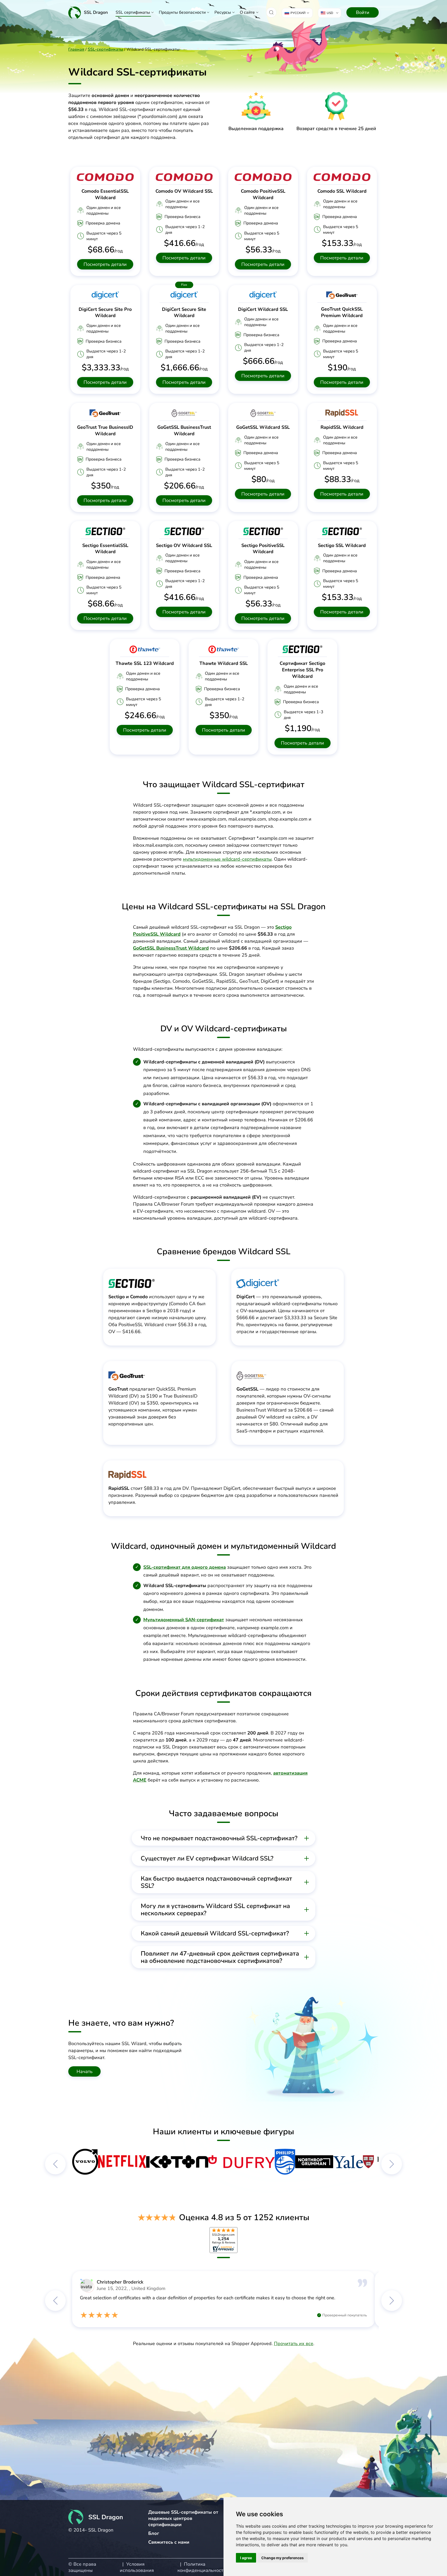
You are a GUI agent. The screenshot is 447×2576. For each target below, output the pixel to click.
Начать (85, 2071)
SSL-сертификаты (105, 49)
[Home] (88, 12)
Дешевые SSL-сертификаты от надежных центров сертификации (183, 2518)
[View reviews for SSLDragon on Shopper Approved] (224, 2240)
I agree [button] (246, 2558)
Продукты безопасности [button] (182, 12)
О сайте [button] (247, 12)
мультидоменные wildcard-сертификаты (227, 859)
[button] (271, 12)
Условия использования (137, 2567)
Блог (154, 2533)
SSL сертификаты (133, 12)
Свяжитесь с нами (169, 2542)
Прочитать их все (294, 2344)
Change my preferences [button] (282, 2558)
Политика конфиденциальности (202, 2567)
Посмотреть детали (105, 264)
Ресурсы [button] (223, 12)
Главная (76, 49)
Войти (363, 12)
